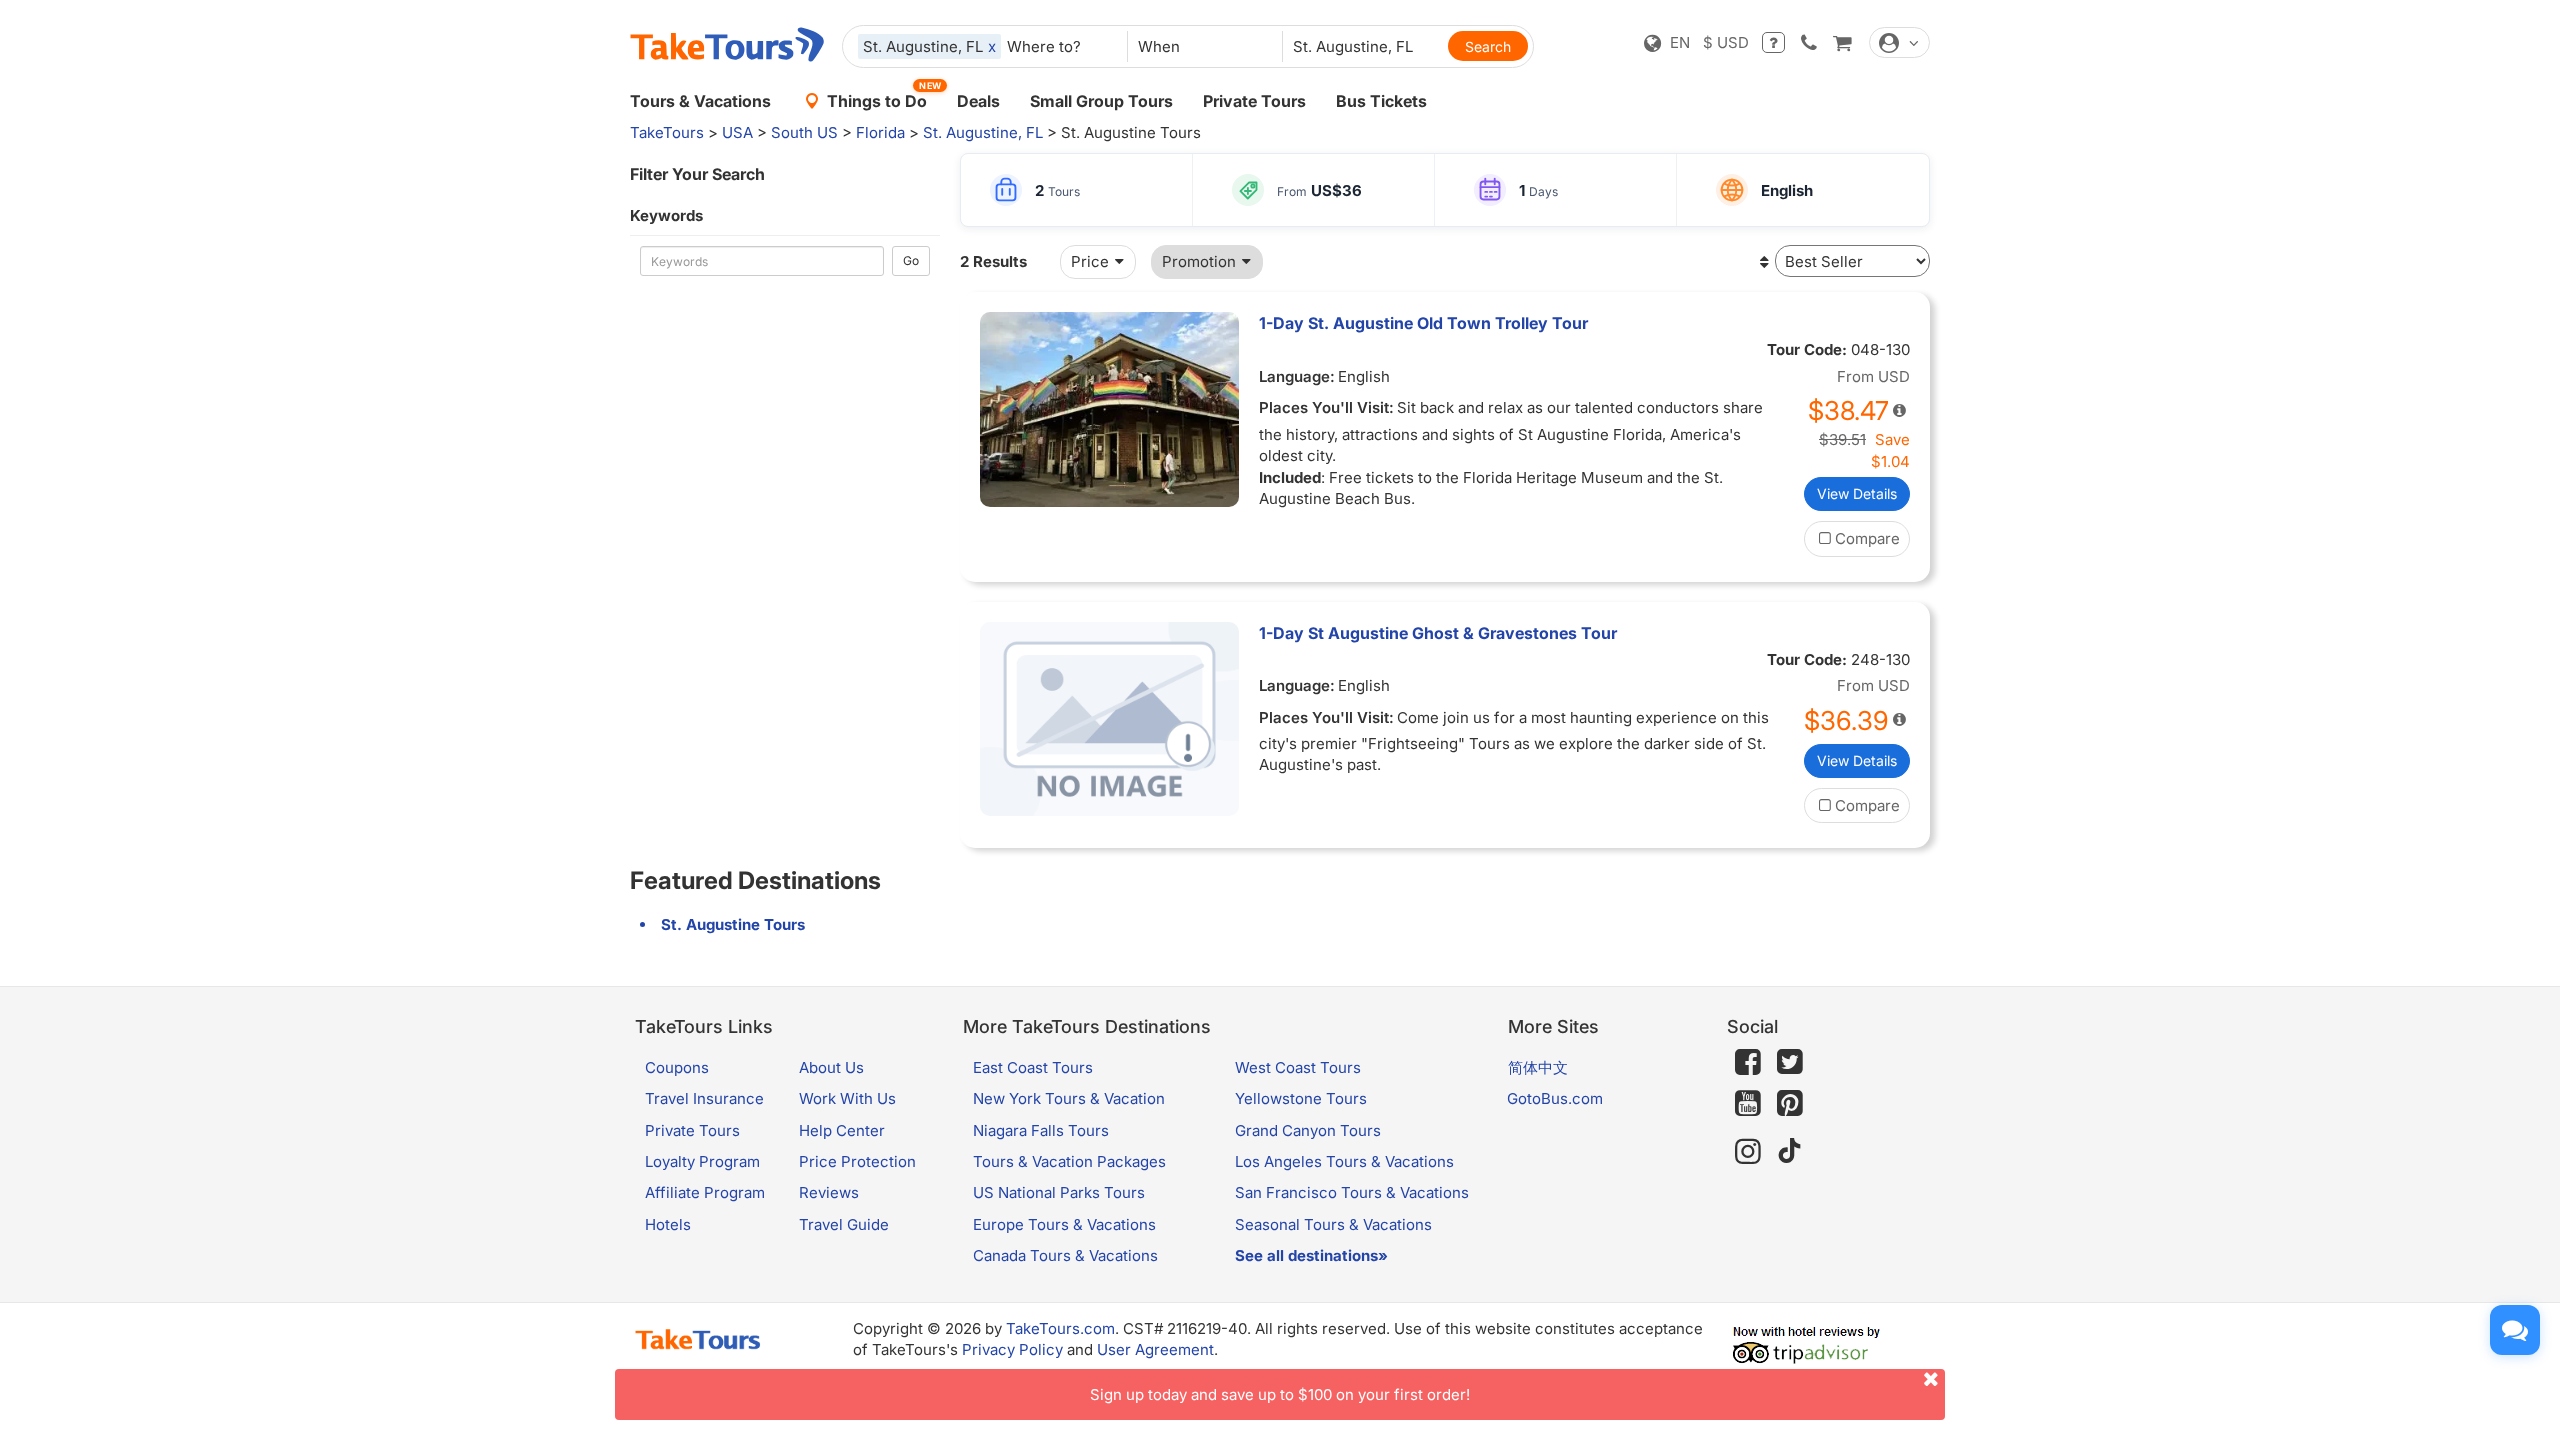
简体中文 (1538, 1067)
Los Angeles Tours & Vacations (1344, 1161)
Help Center (842, 1130)
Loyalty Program (702, 1161)
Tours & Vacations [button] (700, 101)
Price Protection (857, 1161)
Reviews (829, 1192)
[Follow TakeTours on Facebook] (1748, 1062)
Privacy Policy (1012, 1349)
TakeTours (667, 132)
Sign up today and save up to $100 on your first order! (1280, 1394)
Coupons (677, 1067)
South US (804, 132)
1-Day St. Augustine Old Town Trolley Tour (1423, 323)
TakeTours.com (1060, 1328)
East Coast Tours (1033, 1067)
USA (737, 132)
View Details (1857, 493)
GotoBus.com (1555, 1098)
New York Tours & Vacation (1069, 1098)
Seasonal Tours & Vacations (1333, 1224)
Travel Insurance (704, 1098)
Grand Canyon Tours (1308, 1130)
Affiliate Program (705, 1192)
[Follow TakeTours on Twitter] (1790, 1062)
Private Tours (1254, 101)
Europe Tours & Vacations (1064, 1224)
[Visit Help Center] (1773, 42)
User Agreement (1155, 1349)
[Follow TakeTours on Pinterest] (1790, 1103)
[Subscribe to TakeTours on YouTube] (1748, 1104)
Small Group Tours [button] (1101, 101)
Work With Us (847, 1098)
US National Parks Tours (1059, 1192)
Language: (1297, 376)
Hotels (668, 1224)
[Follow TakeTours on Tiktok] (1790, 1151)
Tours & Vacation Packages (1069, 1161)
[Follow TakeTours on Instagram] (1748, 1151)
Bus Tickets (1381, 101)
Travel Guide (844, 1224)
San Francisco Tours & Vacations (1352, 1192)
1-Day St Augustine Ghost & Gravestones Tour (1438, 633)
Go (911, 260)
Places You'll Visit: (1326, 407)
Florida (880, 132)
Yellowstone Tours (1301, 1098)
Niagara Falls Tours (1041, 1130)
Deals (978, 101)
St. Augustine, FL (983, 132)
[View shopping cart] (1842, 42)
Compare (1867, 538)
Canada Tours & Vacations (1065, 1255)
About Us (831, 1067)
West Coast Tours (1298, 1067)
